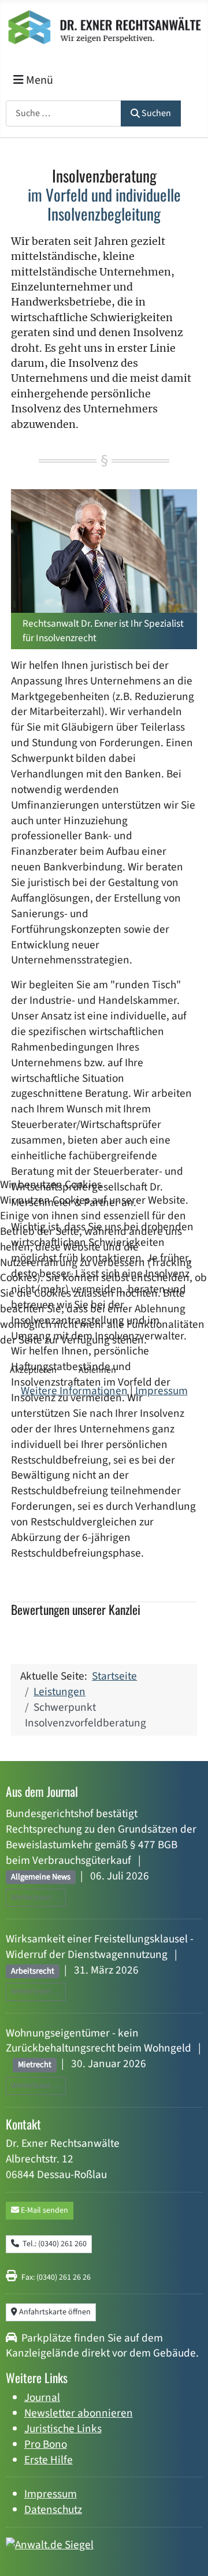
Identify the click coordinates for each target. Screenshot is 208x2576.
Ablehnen (97, 1370)
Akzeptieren (33, 1370)
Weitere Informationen (74, 1391)
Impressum (161, 1391)
